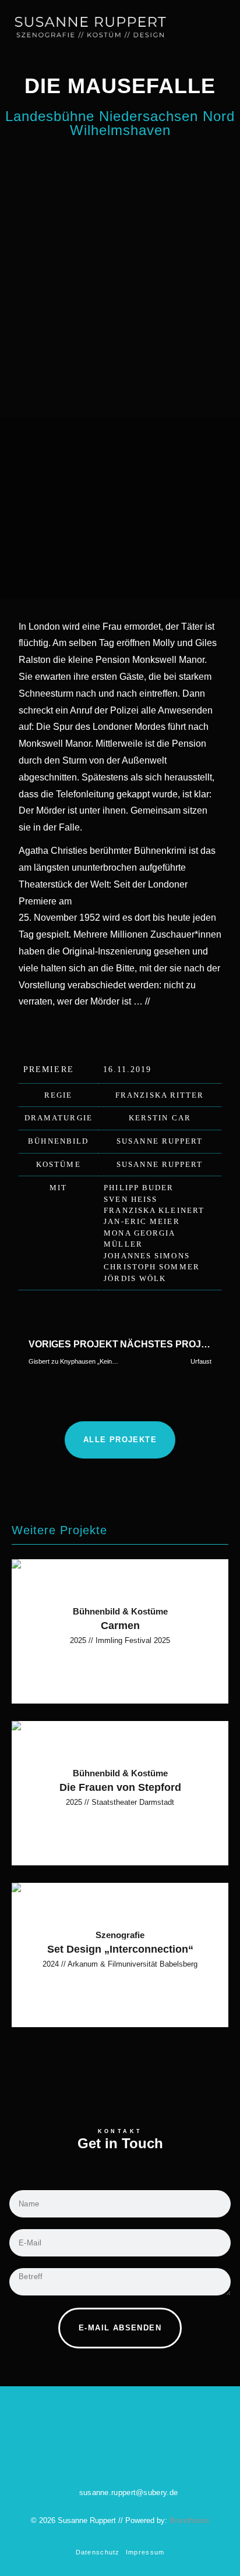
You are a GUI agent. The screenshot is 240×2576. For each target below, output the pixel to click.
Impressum (145, 2552)
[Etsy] (136, 2458)
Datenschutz (98, 2552)
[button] (226, 25)
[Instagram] (104, 2458)
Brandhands (190, 2520)
